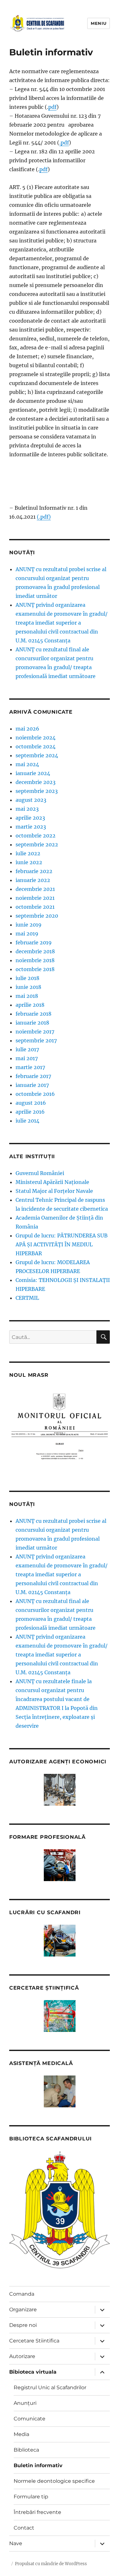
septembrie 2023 (37, 791)
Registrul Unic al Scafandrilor (50, 2387)
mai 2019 (27, 934)
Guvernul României (40, 1173)
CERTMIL (27, 1298)
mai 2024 (27, 764)
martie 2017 (30, 1067)
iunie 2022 (29, 862)
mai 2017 (27, 1058)
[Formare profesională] (60, 1865)
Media (21, 2434)
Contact (24, 2528)
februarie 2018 (33, 1014)
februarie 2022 (34, 871)
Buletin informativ (38, 2465)
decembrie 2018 (35, 951)
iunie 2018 (28, 987)
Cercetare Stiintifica (34, 2341)
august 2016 (31, 1103)
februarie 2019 (34, 942)
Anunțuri (25, 2403)
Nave (16, 2543)
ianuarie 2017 (32, 1085)
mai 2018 (27, 996)
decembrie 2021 (35, 889)
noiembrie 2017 (35, 1032)
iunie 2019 (29, 925)
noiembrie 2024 (36, 738)
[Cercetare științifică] (60, 2016)
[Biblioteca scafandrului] (60, 2210)
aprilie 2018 (30, 1005)
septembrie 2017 (36, 1040)
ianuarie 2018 (32, 1023)
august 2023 (31, 800)
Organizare (23, 2310)
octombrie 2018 (35, 969)
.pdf (64, 143)
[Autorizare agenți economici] (60, 1790)
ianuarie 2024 (33, 773)
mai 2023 (27, 809)
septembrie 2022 (37, 844)
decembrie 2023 (36, 782)
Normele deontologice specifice (54, 2481)
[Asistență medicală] (60, 2091)
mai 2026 (27, 729)
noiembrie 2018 (35, 960)
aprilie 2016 (30, 1112)
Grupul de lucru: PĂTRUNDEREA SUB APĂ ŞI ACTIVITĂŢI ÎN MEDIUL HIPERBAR (62, 1244)
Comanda (22, 2294)
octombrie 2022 (36, 836)
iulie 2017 (27, 1049)
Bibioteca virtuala (33, 2372)
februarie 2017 (33, 1076)
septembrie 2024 (37, 755)
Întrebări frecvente (37, 2512)
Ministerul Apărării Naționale (52, 1182)
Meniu (99, 23)
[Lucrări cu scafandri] (60, 1941)
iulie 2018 (27, 978)
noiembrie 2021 (35, 898)
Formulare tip (31, 2497)
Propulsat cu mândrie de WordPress (51, 2564)
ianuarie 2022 (33, 880)
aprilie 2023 (30, 818)
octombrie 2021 (35, 907)
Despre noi (23, 2325)
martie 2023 (31, 827)
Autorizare (22, 2356)
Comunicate (30, 2419)
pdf (52, 107)
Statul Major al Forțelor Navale (54, 1191)
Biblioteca (26, 2450)
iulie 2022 (28, 853)
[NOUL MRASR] (60, 1430)
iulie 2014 (27, 1121)
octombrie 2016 (35, 1094)
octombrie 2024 (36, 746)
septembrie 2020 (37, 916)
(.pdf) (44, 517)
